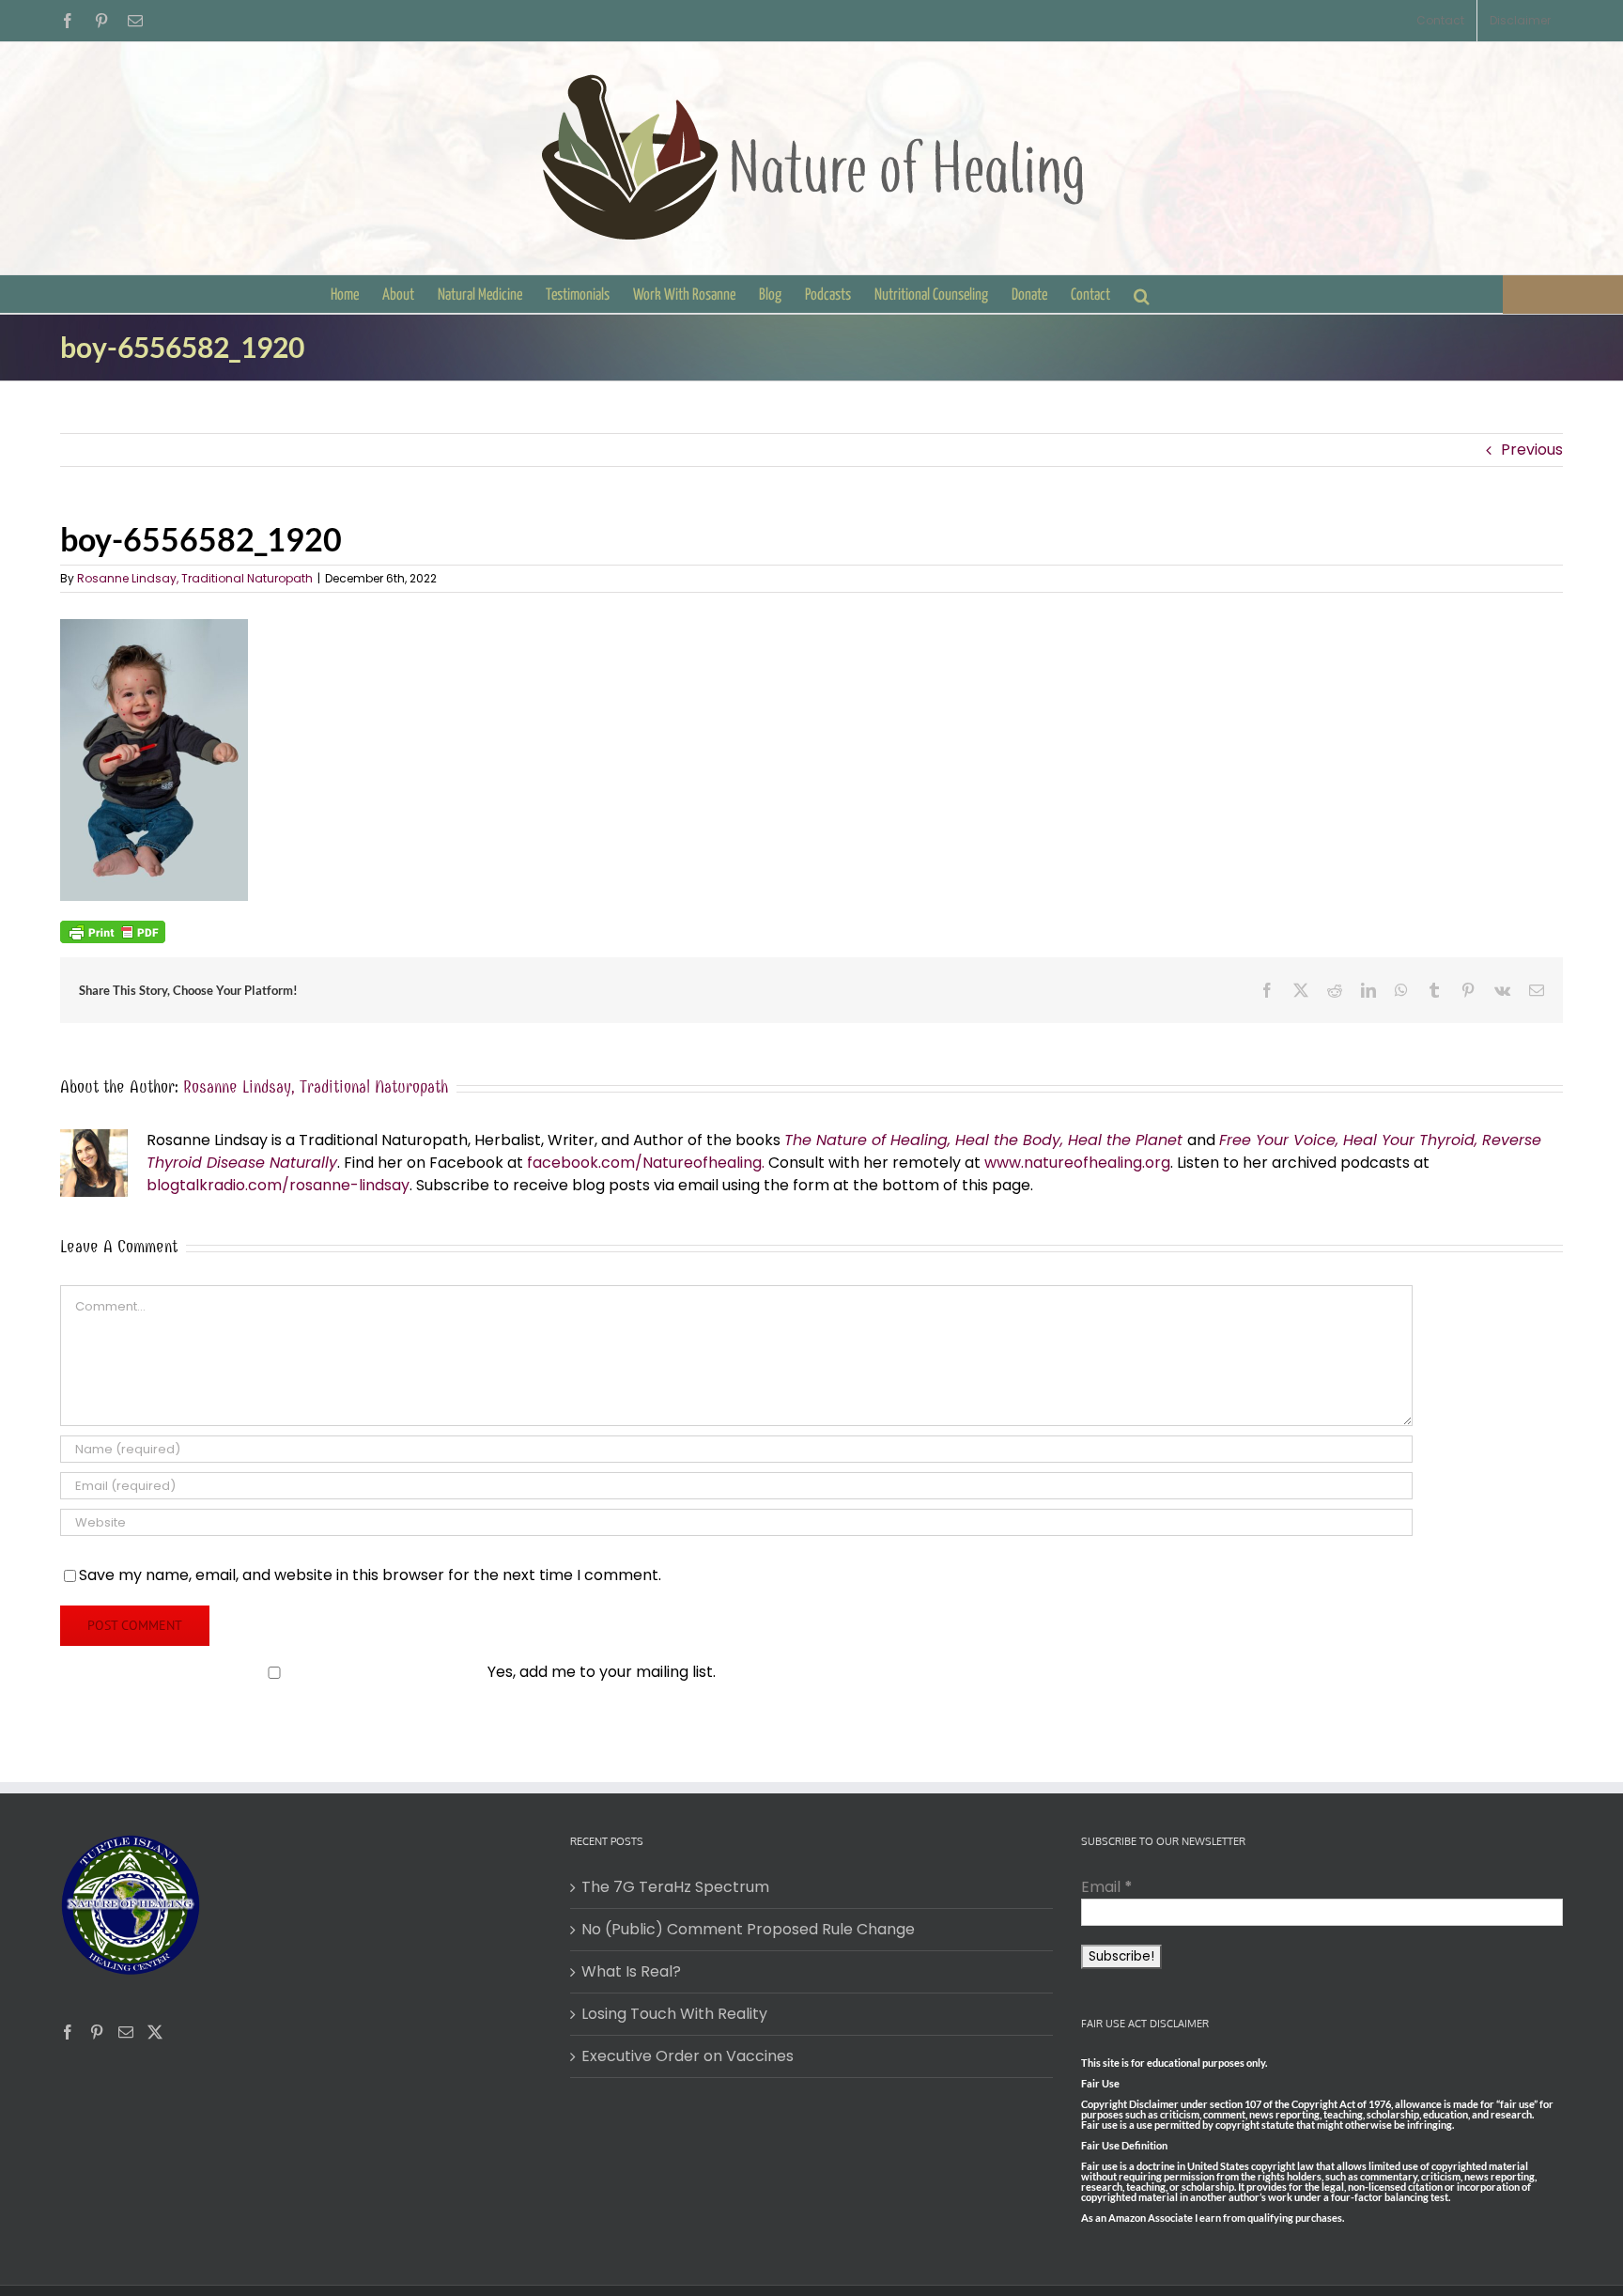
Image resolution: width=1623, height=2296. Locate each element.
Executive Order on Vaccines (688, 2056)
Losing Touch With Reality (674, 2014)
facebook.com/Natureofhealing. (646, 1163)
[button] (1142, 294)
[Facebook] (68, 2032)
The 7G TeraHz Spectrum (675, 1887)
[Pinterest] (97, 2032)
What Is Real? (631, 1971)
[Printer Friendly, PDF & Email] (113, 931)
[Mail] (126, 2032)
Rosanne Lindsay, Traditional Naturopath (195, 578)
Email (1107, 1887)
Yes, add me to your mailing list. (602, 1672)
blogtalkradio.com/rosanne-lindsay (278, 1185)
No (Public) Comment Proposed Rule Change (748, 1929)
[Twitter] (155, 2032)
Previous (1532, 450)
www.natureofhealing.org (1077, 1163)
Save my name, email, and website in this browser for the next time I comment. (370, 1575)
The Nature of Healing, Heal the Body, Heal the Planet (983, 1140)
